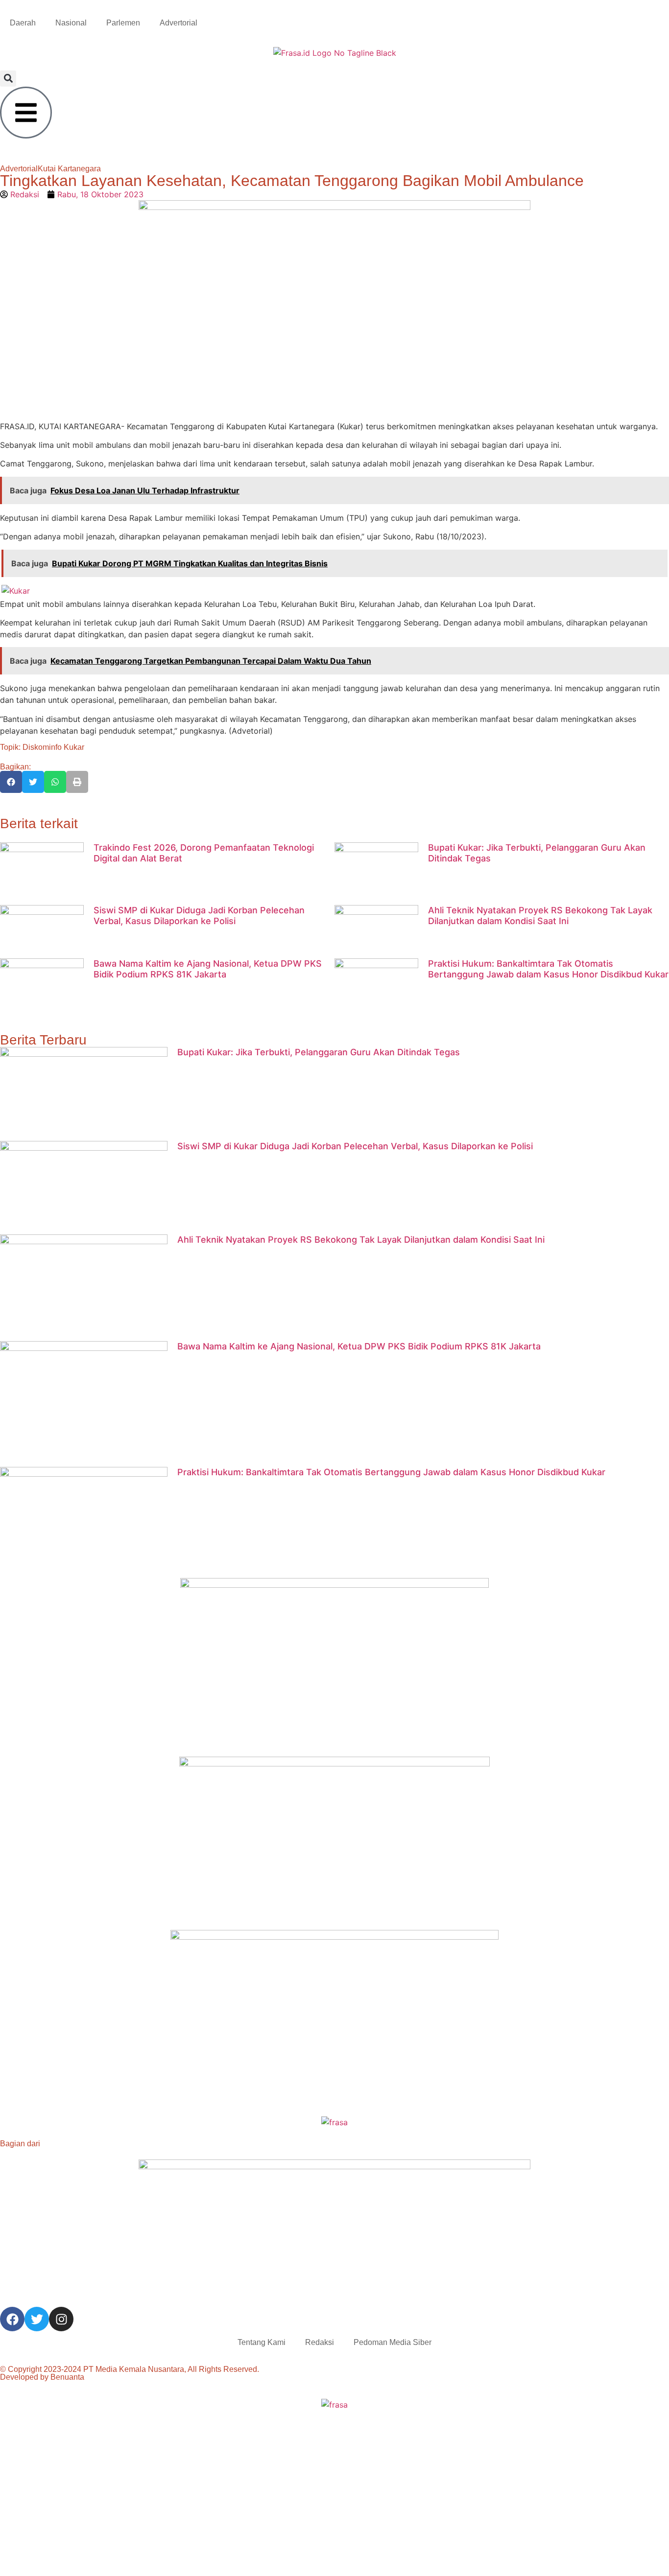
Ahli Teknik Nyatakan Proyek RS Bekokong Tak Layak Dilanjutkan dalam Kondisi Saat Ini (540, 916)
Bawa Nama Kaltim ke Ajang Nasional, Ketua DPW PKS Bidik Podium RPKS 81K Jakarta (208, 969)
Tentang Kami (262, 2342)
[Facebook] (12, 2319)
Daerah (23, 23)
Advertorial (179, 23)
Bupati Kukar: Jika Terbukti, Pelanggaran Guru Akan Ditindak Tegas (319, 1052)
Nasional (71, 23)
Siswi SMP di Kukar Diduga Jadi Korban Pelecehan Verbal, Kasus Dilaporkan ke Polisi (199, 916)
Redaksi (320, 2342)
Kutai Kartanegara (69, 169)
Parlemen (123, 23)
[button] (8, 79)
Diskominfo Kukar (53, 747)
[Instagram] (61, 2319)
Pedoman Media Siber (393, 2342)
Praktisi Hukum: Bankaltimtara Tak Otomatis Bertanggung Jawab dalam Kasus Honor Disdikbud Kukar (548, 969)
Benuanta (67, 2377)
